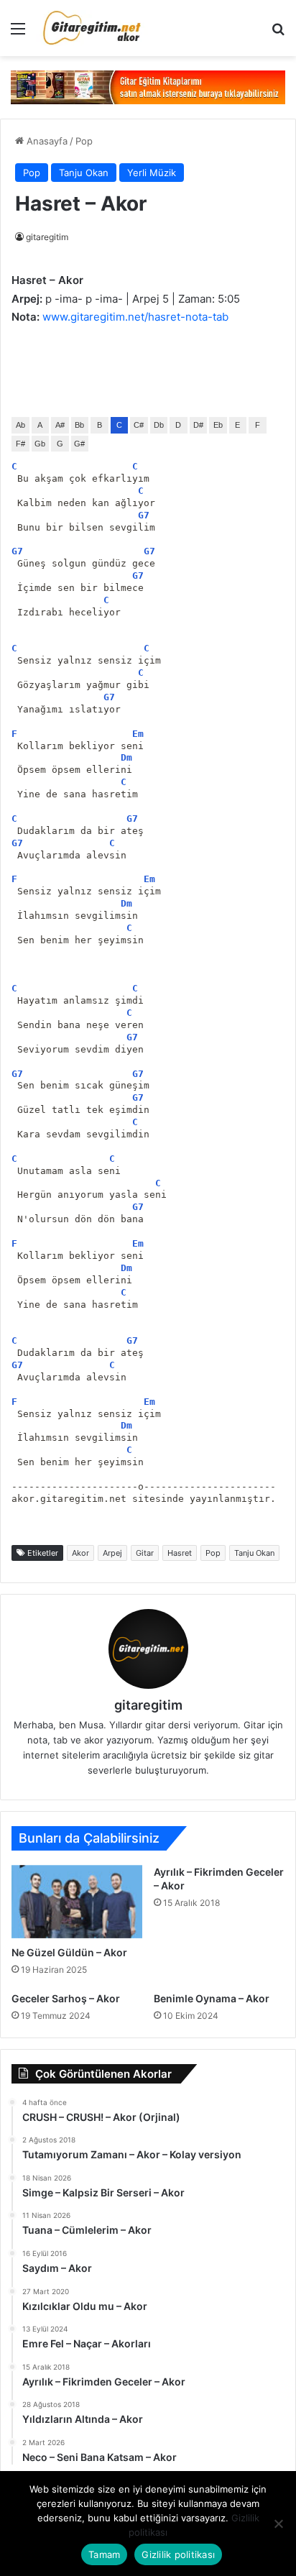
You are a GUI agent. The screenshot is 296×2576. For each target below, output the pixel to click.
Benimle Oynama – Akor (212, 1998)
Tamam (104, 2554)
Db (159, 425)
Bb (79, 425)
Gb (40, 444)
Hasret (180, 1553)
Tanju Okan (84, 173)
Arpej (112, 1553)
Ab (20, 425)
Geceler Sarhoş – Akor (66, 1998)
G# (79, 444)
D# (198, 425)
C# (139, 425)
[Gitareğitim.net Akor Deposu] (93, 28)
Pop (84, 141)
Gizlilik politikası (178, 2554)
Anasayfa (46, 141)
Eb (218, 425)
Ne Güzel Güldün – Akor (69, 1952)
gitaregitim (47, 237)
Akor (80, 1553)
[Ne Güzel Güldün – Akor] (77, 1902)
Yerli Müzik (152, 173)
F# (20, 444)
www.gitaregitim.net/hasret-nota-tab (135, 317)
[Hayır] (278, 2524)
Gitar (145, 1553)
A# (60, 425)
